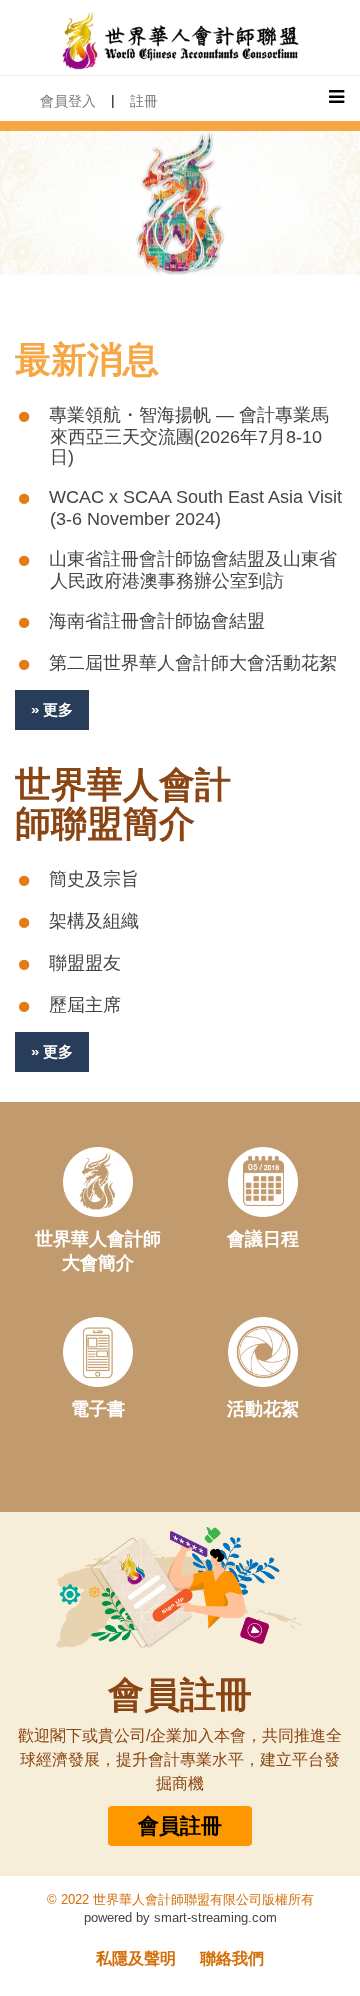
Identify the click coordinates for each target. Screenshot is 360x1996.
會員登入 (68, 101)
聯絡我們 (232, 1958)
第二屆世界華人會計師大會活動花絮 (193, 663)
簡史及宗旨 (94, 879)
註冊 (144, 101)
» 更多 (52, 709)
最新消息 (87, 359)
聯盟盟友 (85, 963)
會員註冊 (180, 1825)
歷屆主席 (85, 1005)
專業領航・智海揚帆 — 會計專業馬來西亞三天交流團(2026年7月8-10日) (189, 436)
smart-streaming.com (215, 1917)
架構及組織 (94, 921)
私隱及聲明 (136, 1958)
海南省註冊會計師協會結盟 (157, 621)
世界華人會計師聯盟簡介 (123, 804)
